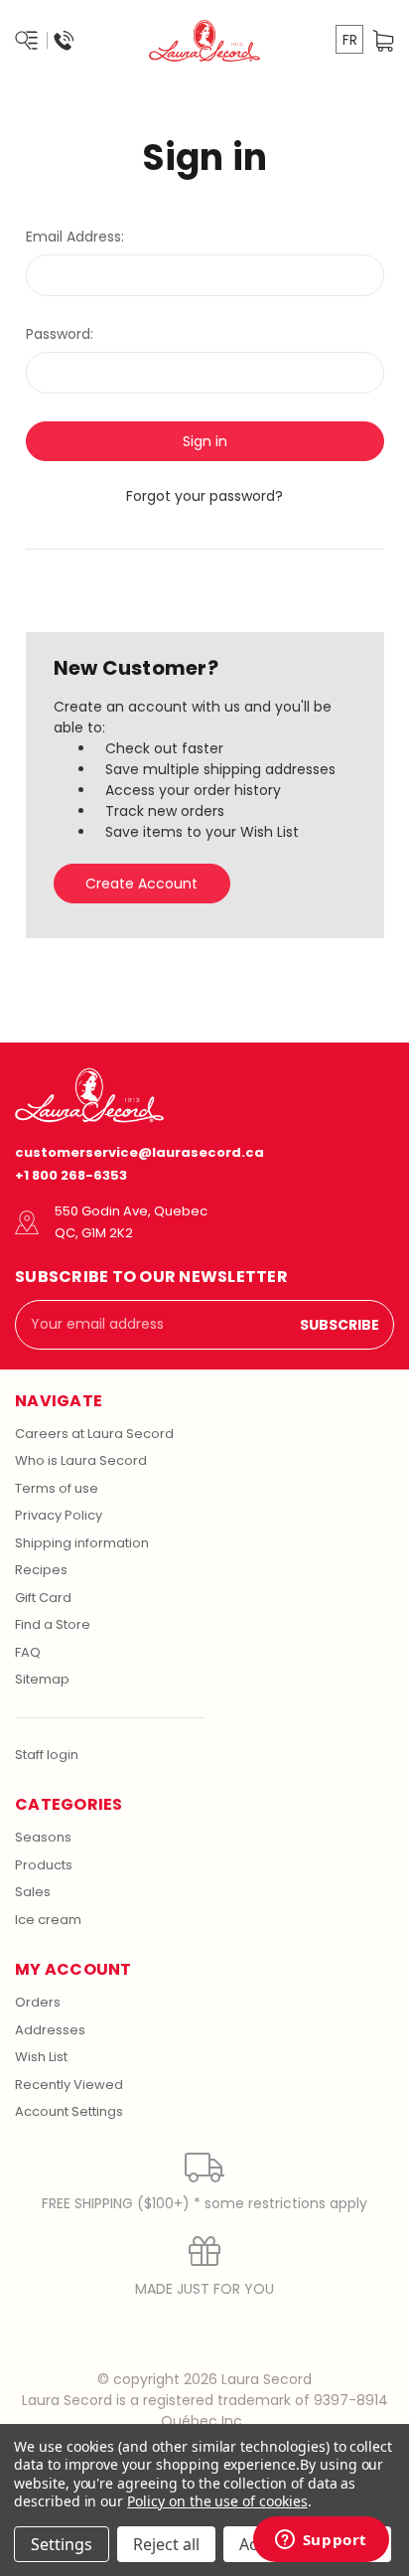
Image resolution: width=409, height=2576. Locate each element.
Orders (38, 2002)
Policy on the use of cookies (217, 2501)
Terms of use (57, 1488)
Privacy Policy (59, 1515)
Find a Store (53, 1624)
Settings (62, 2544)
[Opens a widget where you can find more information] (321, 2541)
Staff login (47, 1755)
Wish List (41, 2057)
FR (350, 40)
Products (44, 1865)
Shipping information (82, 1543)
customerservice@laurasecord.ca (139, 1152)
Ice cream (48, 1920)
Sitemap (42, 1679)
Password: (60, 334)
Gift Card (43, 1598)
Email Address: (75, 237)
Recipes (41, 1570)
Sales (33, 1892)
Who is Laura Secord (81, 1460)
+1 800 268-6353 (71, 1175)
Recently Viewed (69, 2085)
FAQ (28, 1652)
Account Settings (69, 2111)
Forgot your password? (204, 496)
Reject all (166, 2544)
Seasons (43, 1837)
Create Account (141, 884)
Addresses (50, 2030)
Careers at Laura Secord (94, 1434)
